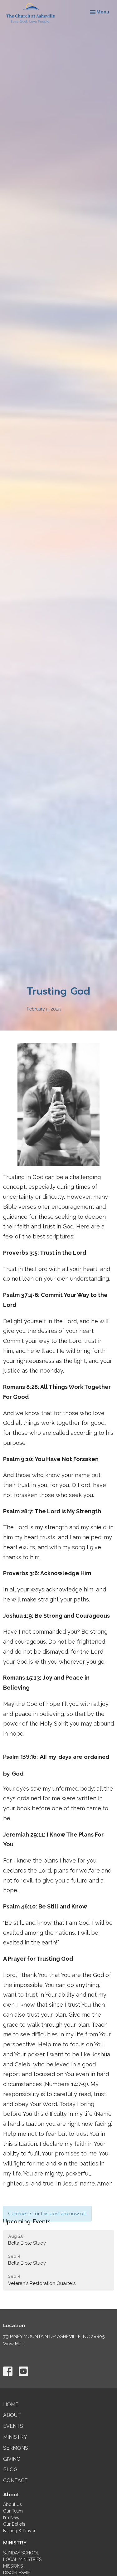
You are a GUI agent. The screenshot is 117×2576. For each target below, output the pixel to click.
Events (13, 2426)
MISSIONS (13, 2566)
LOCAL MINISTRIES (22, 2559)
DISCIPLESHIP (17, 2573)
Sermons (16, 2448)
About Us (12, 2504)
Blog (10, 2470)
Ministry (15, 2437)
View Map (14, 2344)
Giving (12, 2459)
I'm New (11, 2518)
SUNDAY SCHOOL (21, 2553)
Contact (15, 2480)
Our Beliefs (14, 2524)
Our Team (13, 2511)
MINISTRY (15, 2543)
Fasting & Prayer (19, 2531)
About (12, 2415)
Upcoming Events (27, 2221)
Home (11, 2405)
